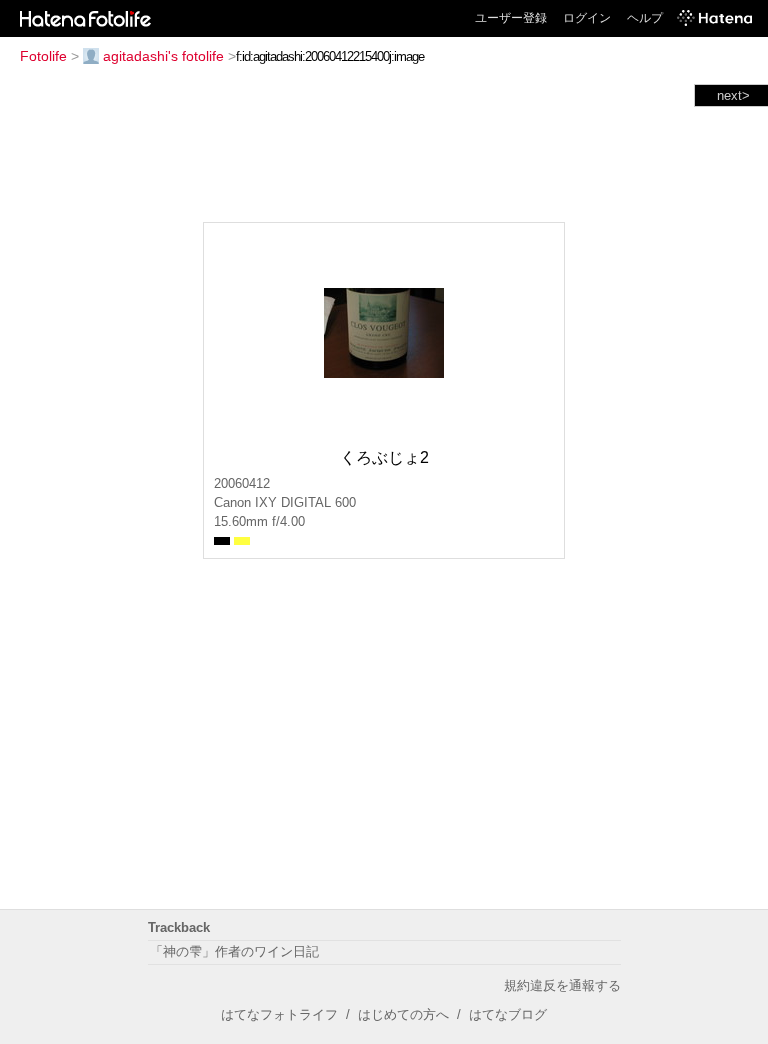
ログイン (587, 18)
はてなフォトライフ (279, 1014)
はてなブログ (508, 1014)
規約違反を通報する (562, 985)
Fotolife (43, 56)
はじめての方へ (403, 1014)
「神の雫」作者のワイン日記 (234, 951)
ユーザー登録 (511, 18)
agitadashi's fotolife (163, 56)
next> (733, 95)
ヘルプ (645, 18)
